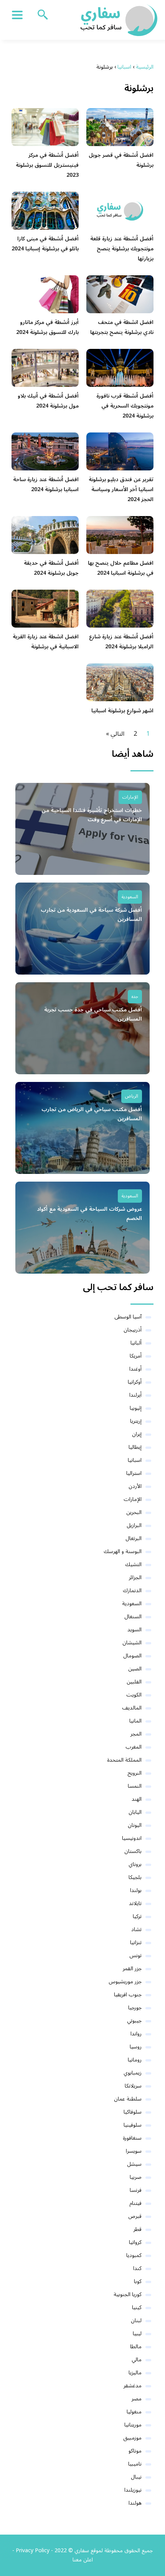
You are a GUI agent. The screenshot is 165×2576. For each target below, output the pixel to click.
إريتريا (136, 1421)
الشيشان (132, 1643)
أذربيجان (133, 1330)
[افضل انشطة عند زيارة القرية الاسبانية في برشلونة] (45, 608)
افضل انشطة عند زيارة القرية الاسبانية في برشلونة (46, 642)
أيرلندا (135, 1395)
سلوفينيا (133, 2125)
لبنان (136, 2320)
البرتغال (134, 1538)
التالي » (115, 734)
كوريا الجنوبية (128, 2294)
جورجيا (135, 2008)
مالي (137, 2360)
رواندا (136, 2034)
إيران (137, 1434)
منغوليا (134, 2412)
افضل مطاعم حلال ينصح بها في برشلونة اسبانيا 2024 (121, 568)
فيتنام (135, 2203)
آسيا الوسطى (128, 1317)
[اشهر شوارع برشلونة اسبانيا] (120, 682)
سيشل (134, 2164)
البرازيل (134, 1525)
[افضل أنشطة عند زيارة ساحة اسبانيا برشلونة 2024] (45, 451)
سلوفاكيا (133, 2112)
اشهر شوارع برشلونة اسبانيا (122, 711)
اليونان (135, 1825)
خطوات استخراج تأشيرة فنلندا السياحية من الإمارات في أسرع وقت (92, 815)
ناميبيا (135, 2464)
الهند (137, 1799)
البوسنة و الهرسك (123, 1551)
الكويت (134, 1695)
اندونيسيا (132, 1838)
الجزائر (135, 1577)
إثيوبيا (136, 1408)
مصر (137, 2399)
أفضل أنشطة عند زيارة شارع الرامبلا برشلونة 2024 (121, 642)
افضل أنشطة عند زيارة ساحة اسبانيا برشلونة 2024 (46, 484)
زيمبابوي (133, 2073)
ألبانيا (136, 1343)
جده (135, 997)
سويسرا (134, 2151)
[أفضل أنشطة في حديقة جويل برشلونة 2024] (45, 535)
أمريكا (136, 1356)
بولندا (136, 1890)
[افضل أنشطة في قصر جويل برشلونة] (120, 127)
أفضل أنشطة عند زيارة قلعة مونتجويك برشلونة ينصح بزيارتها (122, 249)
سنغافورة (132, 2138)
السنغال (133, 1617)
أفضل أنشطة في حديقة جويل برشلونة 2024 (51, 568)
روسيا (136, 2047)
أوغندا (135, 1369)
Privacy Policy (33, 2551)
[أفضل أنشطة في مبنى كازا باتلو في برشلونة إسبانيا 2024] (45, 210)
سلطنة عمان (128, 2099)
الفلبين (134, 1682)
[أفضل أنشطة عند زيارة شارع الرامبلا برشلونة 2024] (120, 608)
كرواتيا (135, 2242)
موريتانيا (133, 2425)
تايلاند (135, 1903)
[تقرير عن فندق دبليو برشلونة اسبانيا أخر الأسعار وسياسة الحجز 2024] (120, 451)
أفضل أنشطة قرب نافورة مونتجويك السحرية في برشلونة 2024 (125, 406)
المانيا (135, 1721)
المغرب (134, 1747)
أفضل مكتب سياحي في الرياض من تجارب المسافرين (92, 1114)
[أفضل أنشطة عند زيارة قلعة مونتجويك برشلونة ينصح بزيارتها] (120, 210)
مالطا (136, 2347)
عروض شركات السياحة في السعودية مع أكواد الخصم (89, 1214)
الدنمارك (132, 1590)
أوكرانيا (135, 1382)
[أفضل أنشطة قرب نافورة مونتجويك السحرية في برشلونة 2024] (120, 368)
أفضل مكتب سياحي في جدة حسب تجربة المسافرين (93, 1014)
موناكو (135, 2451)
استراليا (134, 1473)
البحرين (134, 1512)
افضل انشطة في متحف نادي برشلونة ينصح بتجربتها (122, 327)
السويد (134, 1630)
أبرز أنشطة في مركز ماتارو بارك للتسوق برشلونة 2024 (47, 327)
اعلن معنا (83, 2560)
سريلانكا (133, 2086)
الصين (135, 1669)
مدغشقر (133, 2386)
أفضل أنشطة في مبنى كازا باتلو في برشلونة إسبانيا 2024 (45, 244)
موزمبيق (132, 2438)
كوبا (138, 2281)
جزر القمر (132, 1969)
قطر (138, 2229)
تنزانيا (136, 1942)
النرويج (134, 1773)
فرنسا (136, 2190)
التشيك (133, 1564)
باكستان (133, 1851)
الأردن (135, 1486)
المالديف (132, 1708)
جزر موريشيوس (125, 1982)
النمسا (135, 1786)
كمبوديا (134, 2255)
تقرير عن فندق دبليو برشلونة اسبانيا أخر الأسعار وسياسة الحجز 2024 (121, 489)
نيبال (136, 2477)
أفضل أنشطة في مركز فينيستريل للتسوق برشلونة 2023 (47, 165)
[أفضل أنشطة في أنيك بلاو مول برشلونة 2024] (45, 368)
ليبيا (137, 2334)
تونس (135, 1955)
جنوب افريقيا (128, 1995)
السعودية (130, 897)
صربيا (136, 2177)
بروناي (135, 1864)
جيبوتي (134, 2021)
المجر (136, 1734)
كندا (137, 2268)
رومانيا (135, 2060)
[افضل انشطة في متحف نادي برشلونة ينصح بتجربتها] (120, 294)
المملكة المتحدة (124, 1760)
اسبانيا (135, 1460)
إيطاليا (135, 1447)
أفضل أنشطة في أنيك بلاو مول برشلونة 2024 (48, 401)
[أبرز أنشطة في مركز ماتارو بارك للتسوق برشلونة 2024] (45, 294)
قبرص (135, 2216)
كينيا (137, 2307)
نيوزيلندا (133, 2490)
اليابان (135, 1812)
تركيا (137, 1916)
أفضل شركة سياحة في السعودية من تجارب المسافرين (91, 915)
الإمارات (130, 797)
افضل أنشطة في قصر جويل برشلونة (121, 160)
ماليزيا (135, 2373)
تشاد (136, 1929)
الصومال (132, 1656)
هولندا (135, 2503)
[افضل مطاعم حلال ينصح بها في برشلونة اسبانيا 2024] (120, 535)
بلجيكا (135, 1877)
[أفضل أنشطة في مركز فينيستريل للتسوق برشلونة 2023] (45, 127)
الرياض (132, 1096)
